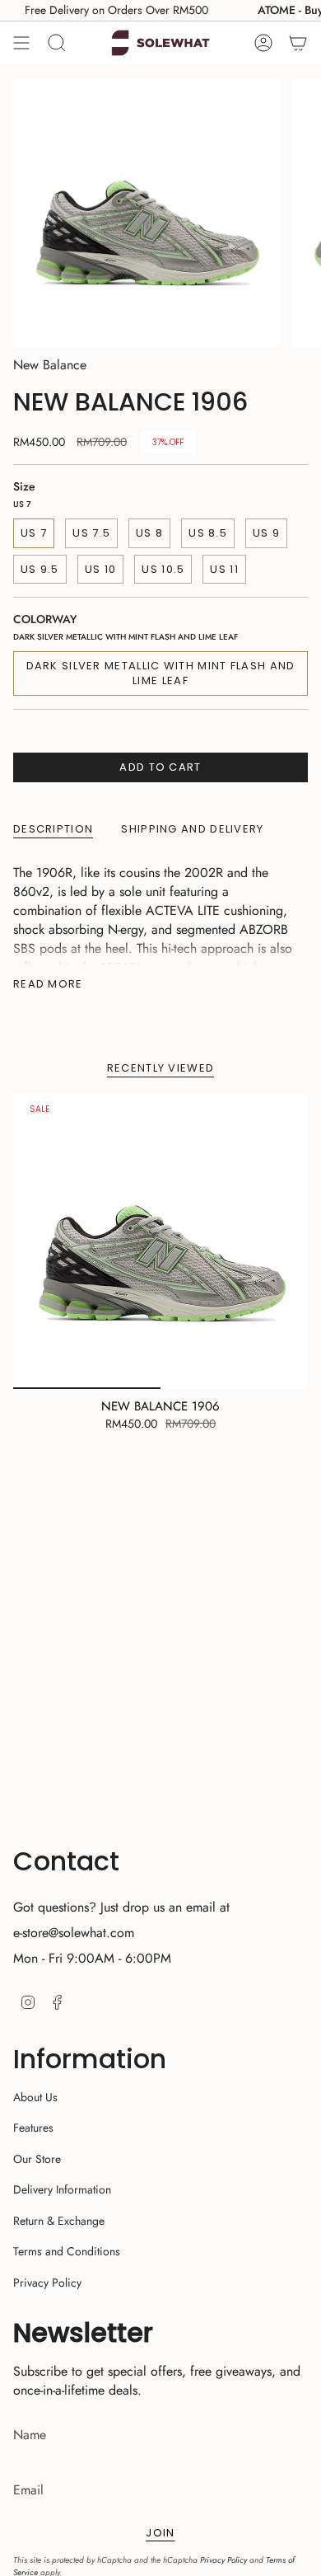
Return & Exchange (59, 2221)
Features (33, 2128)
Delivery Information (62, 2189)
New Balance (50, 365)
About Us (35, 2097)
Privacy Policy (47, 2283)
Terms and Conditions (67, 2251)
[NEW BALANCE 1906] (160, 1241)
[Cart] (298, 43)
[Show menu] (21, 43)
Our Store (37, 2159)
